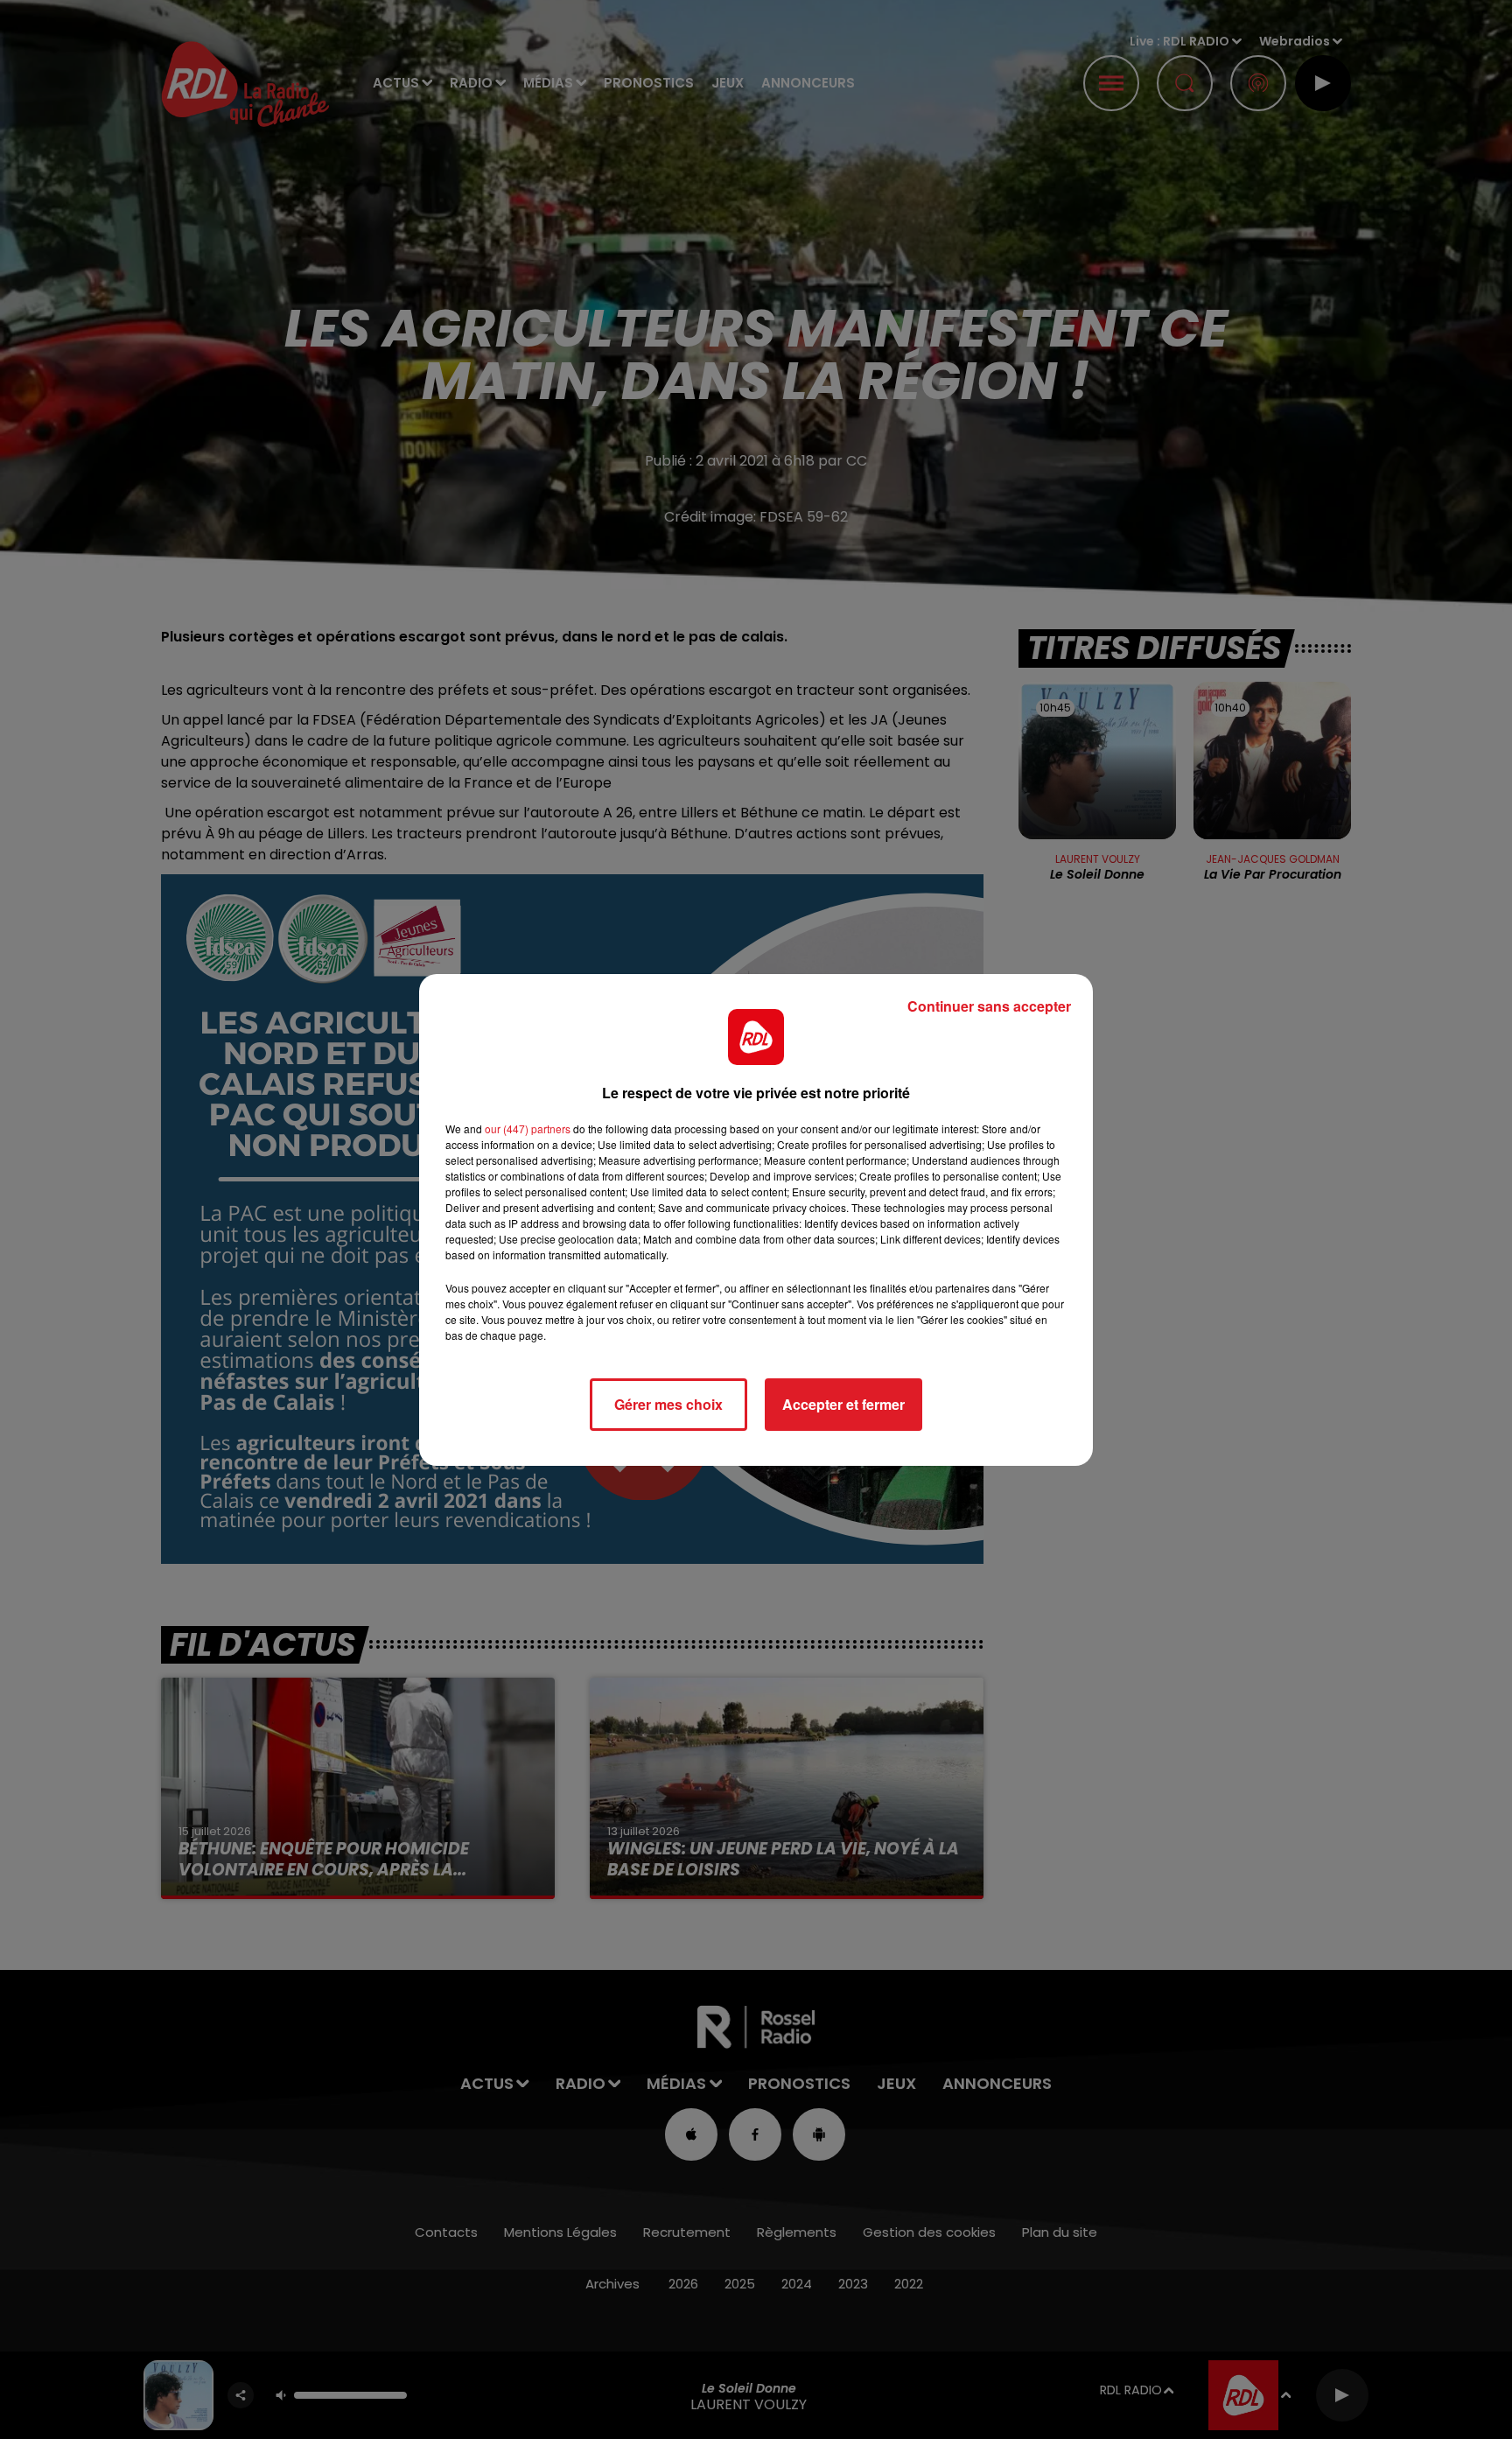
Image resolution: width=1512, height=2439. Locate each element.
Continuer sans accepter (989, 1006)
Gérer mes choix (668, 1404)
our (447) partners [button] (528, 1128)
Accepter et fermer (843, 1404)
